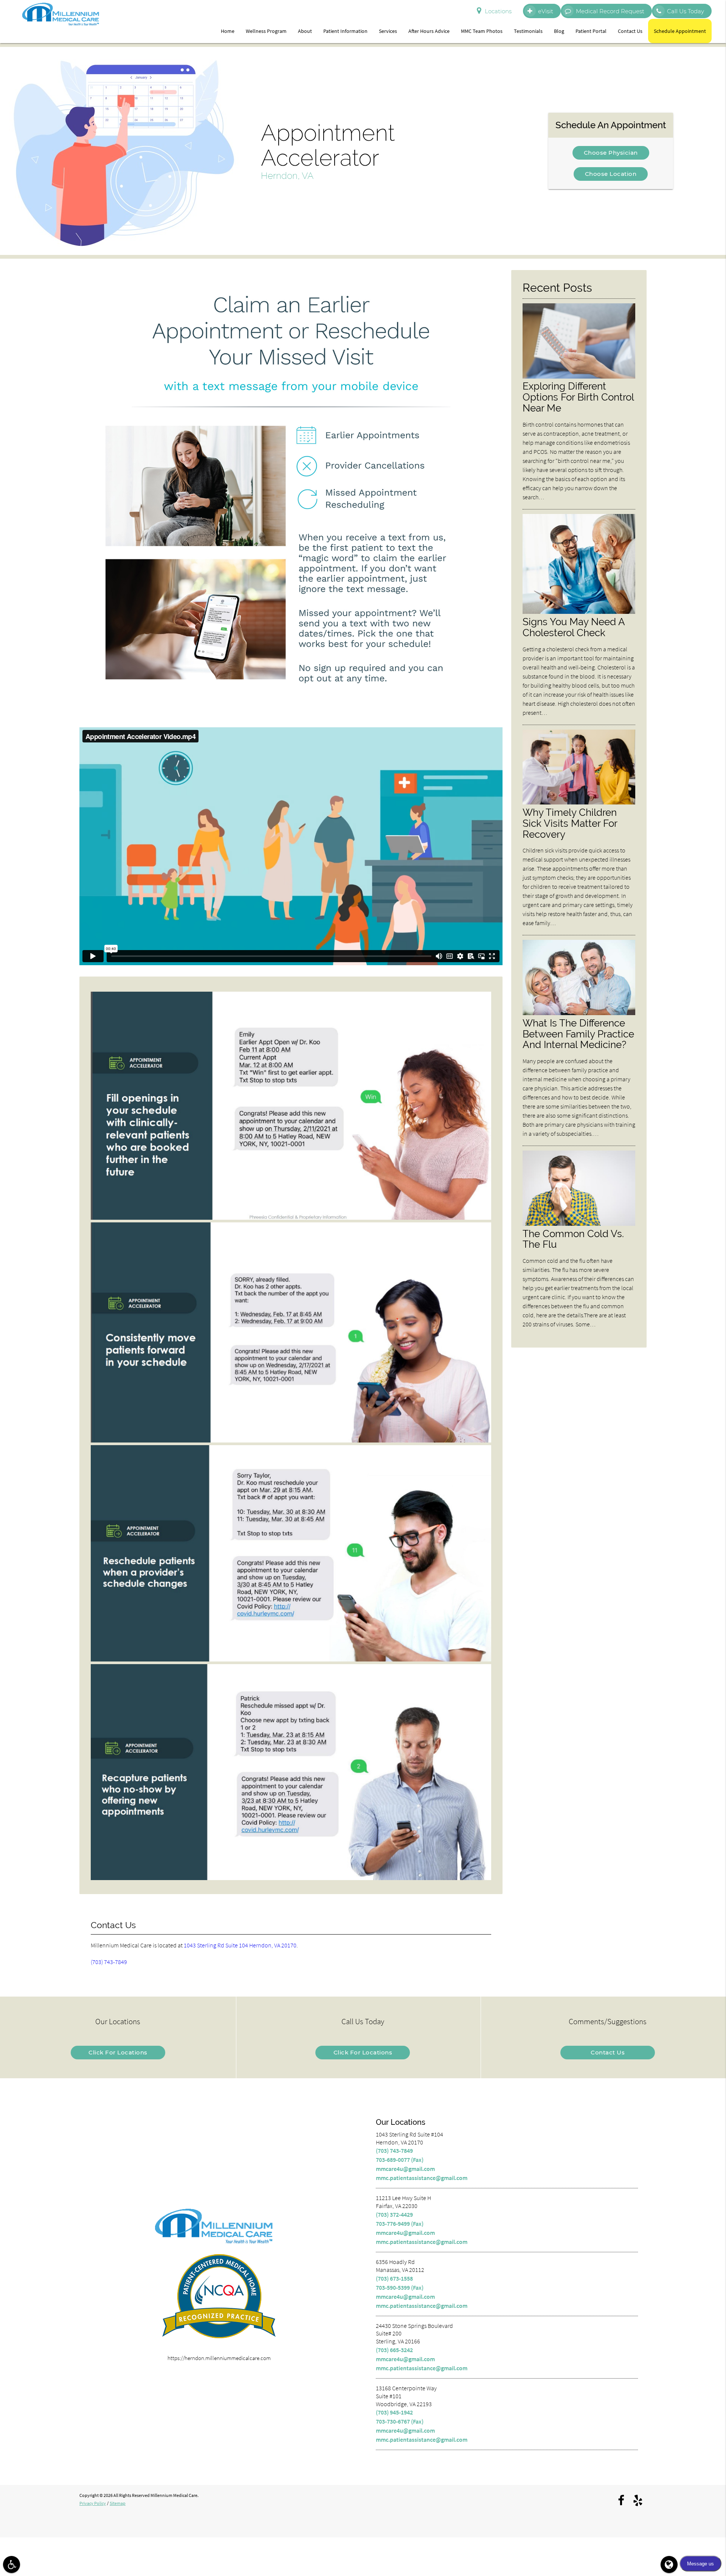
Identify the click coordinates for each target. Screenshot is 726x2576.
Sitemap (118, 2503)
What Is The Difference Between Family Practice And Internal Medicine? (578, 1034)
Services (388, 31)
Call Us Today (686, 11)
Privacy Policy (93, 2503)
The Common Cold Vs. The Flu (573, 1239)
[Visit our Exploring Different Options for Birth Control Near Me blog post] (579, 377)
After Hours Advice (429, 31)
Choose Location (611, 174)
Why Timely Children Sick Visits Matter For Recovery (570, 823)
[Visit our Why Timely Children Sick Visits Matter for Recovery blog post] (579, 802)
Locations (498, 11)
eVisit (546, 11)
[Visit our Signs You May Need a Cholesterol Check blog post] (579, 612)
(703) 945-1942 (394, 2412)
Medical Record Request (610, 11)
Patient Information (345, 31)
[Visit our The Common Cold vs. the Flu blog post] (579, 1224)
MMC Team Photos (482, 31)
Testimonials (528, 31)
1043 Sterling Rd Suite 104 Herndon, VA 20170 (240, 1945)
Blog (559, 31)
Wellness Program (266, 31)
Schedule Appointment (680, 31)
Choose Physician (611, 153)
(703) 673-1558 (394, 2278)
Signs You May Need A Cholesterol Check (574, 627)
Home (228, 31)
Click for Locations (118, 2052)
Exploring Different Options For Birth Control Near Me (578, 397)
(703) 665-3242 (394, 2350)
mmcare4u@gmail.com (405, 2169)
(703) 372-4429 (394, 2214)
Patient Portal (591, 31)
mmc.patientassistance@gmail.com (422, 2178)
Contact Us (630, 31)
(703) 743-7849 (109, 1962)
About (305, 31)
